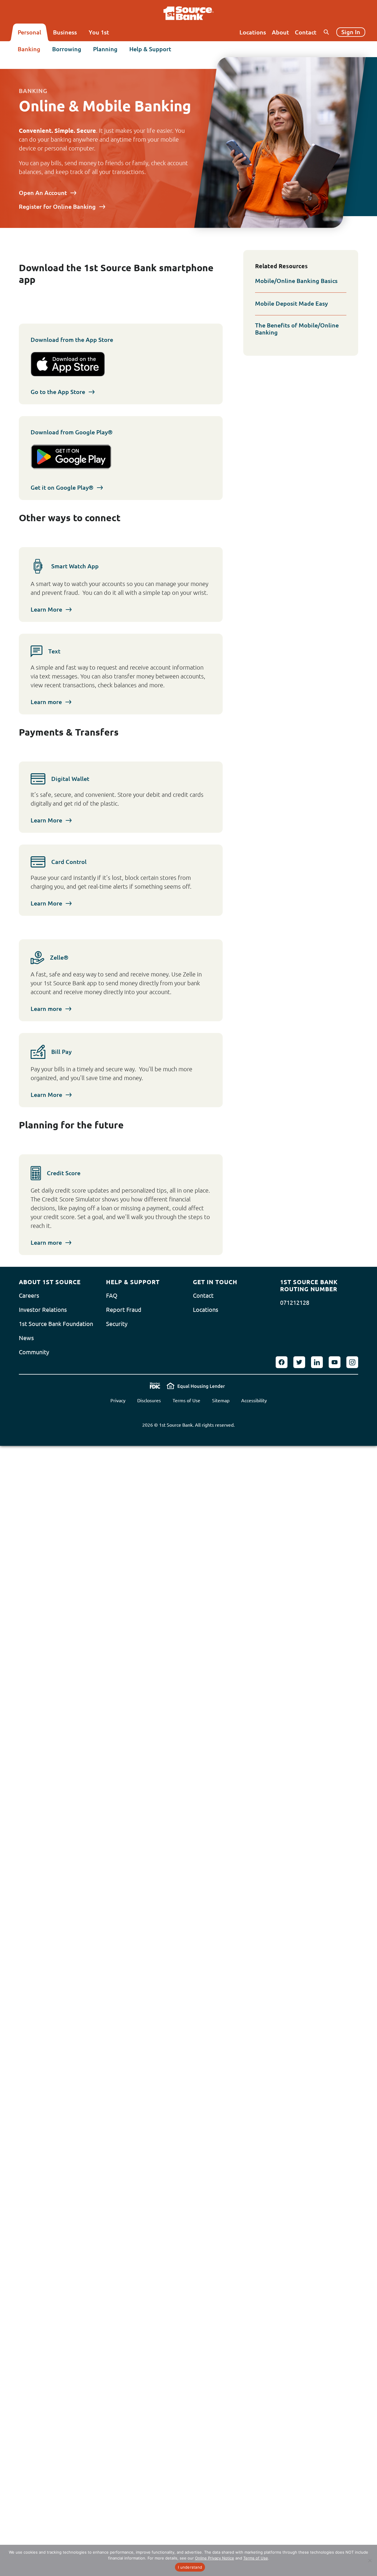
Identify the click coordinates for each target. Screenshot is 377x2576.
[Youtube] (335, 1362)
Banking (29, 49)
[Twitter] (299, 1362)
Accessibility (254, 1400)
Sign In (351, 32)
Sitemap (221, 1400)
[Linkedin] (317, 1362)
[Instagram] (352, 1362)
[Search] (326, 32)
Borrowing (67, 49)
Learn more (46, 702)
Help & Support (150, 49)
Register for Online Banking (57, 207)
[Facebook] (282, 1362)
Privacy (118, 1400)
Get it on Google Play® (62, 487)
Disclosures (149, 1400)
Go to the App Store (58, 392)
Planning (105, 49)
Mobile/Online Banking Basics (296, 281)
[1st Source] (189, 13)
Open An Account (43, 193)
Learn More (46, 609)
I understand (190, 2567)
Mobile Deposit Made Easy (291, 303)
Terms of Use (186, 1400)
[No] (370, 2560)
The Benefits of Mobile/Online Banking (297, 329)
